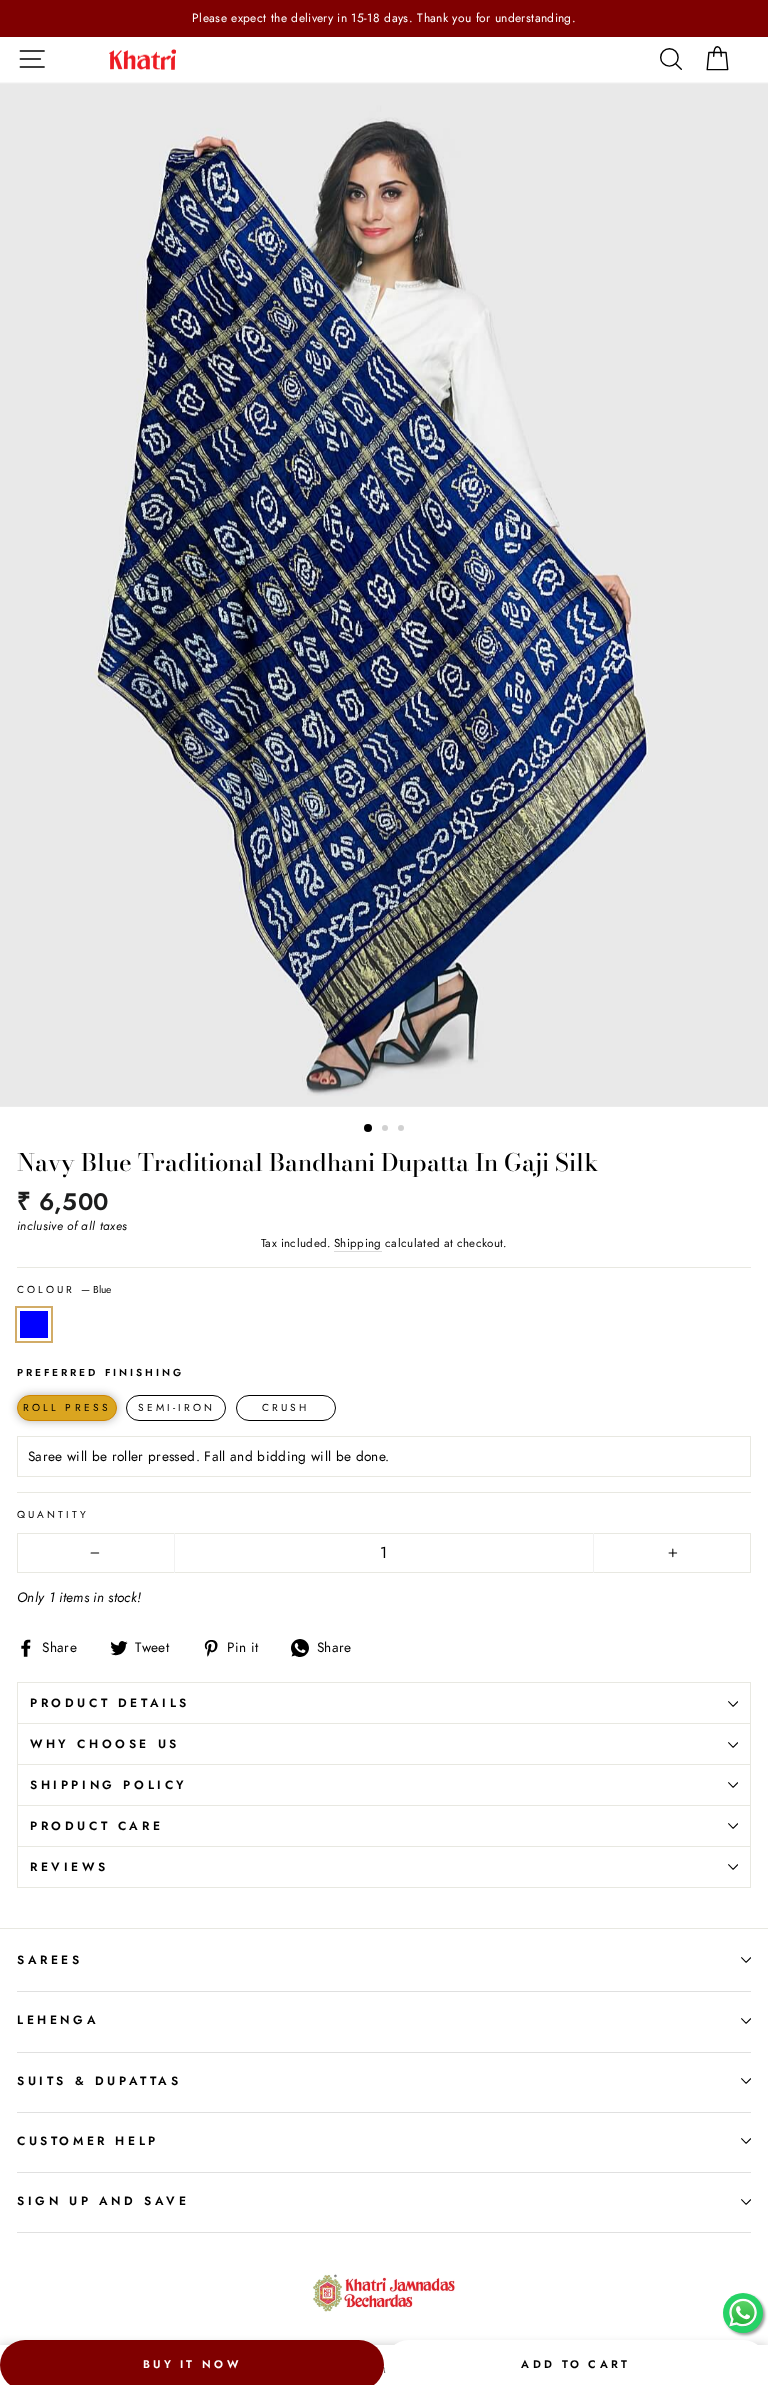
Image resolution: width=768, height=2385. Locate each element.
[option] (384, 18)
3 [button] (403, 1130)
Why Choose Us (105, 1744)
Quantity (53, 1515)
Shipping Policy (109, 1785)
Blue (34, 1324)
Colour (64, 1290)
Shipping (358, 1243)
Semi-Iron (177, 1407)
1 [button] (369, 1129)
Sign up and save (103, 2201)
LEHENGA (58, 2020)
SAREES (50, 1960)
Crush (285, 1407)
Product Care (96, 1826)
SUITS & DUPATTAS (99, 2081)
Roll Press (67, 1407)
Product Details (110, 1703)
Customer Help (88, 2141)
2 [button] (387, 1130)
